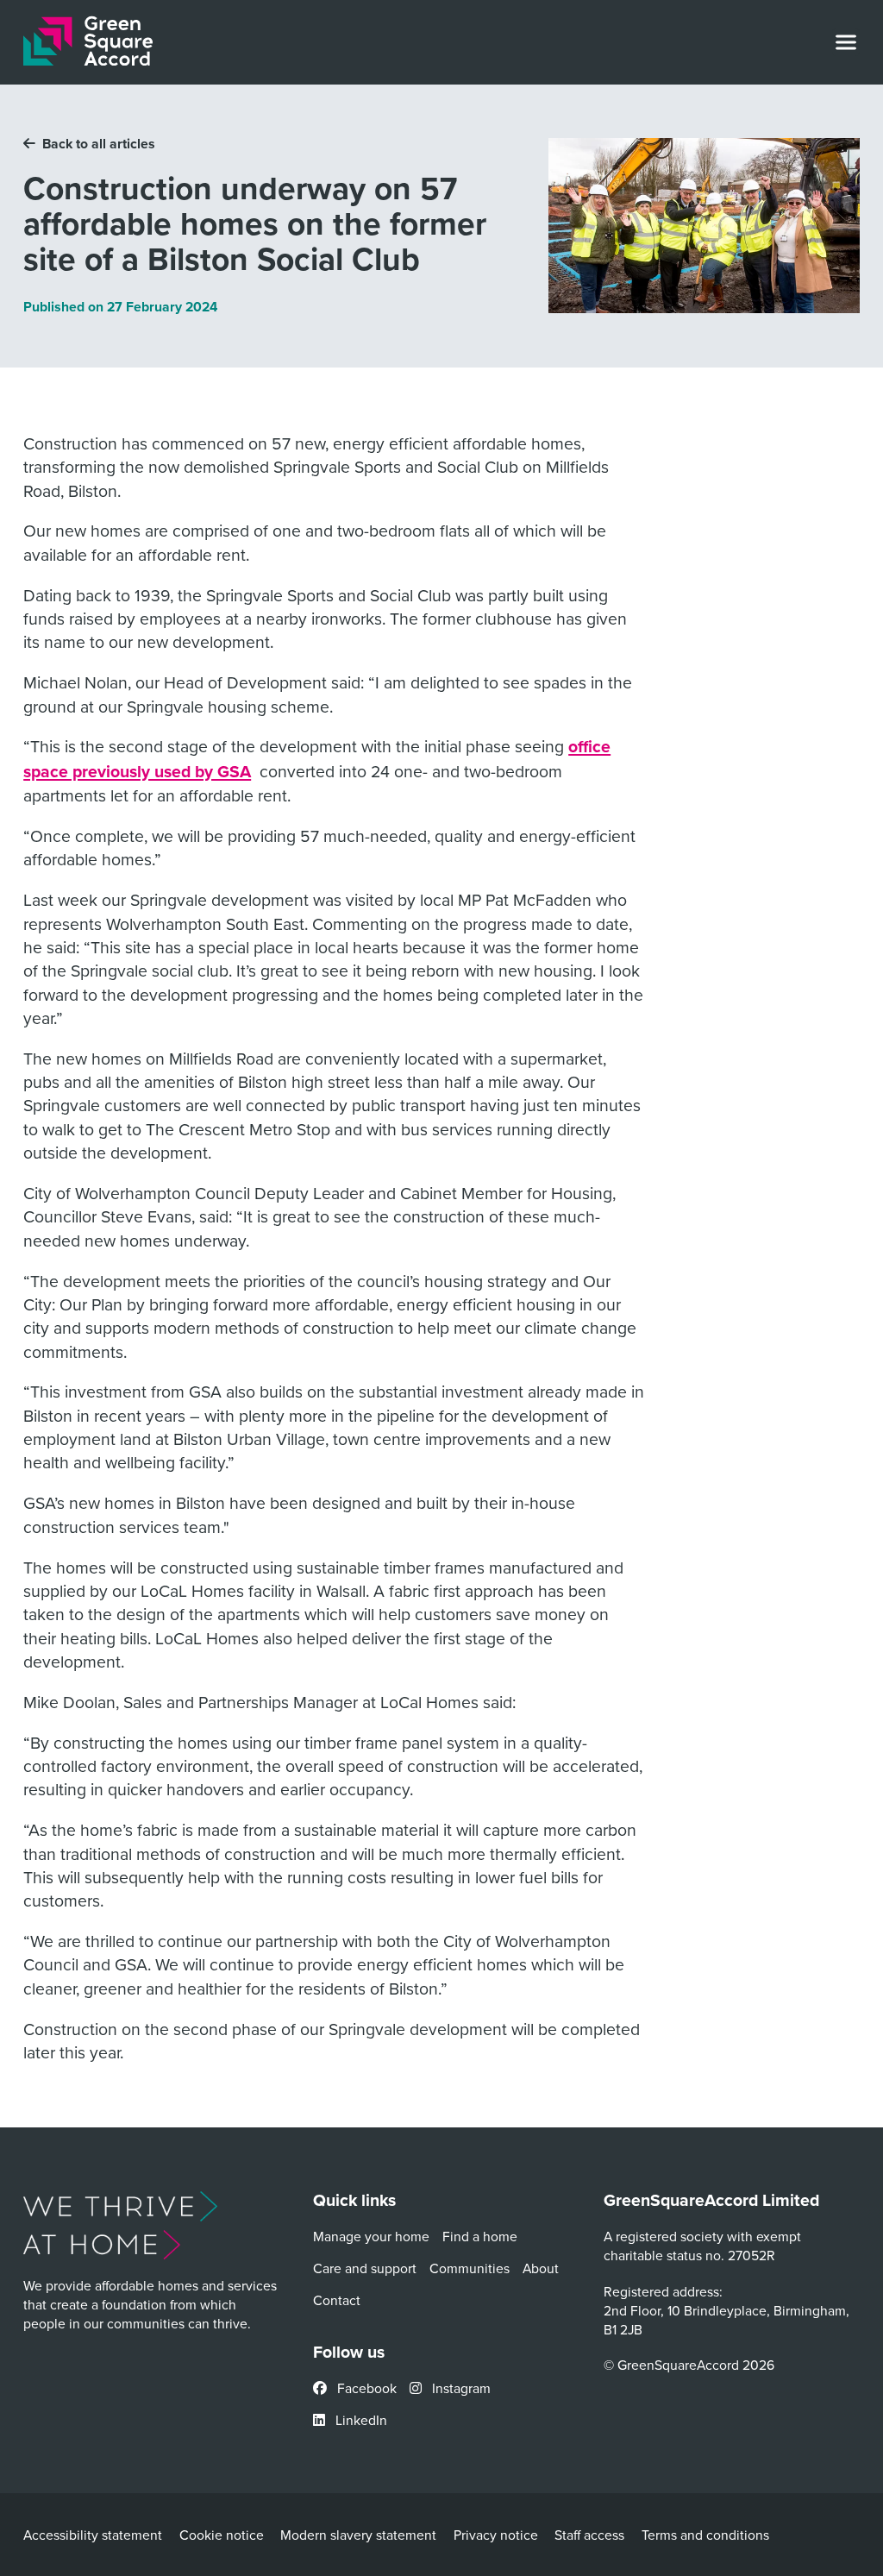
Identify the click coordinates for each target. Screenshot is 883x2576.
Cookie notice (222, 2535)
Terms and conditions (705, 2535)
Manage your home (371, 2236)
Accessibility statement (93, 2535)
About (541, 2268)
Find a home (480, 2236)
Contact (337, 2300)
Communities (470, 2268)
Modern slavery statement (358, 2535)
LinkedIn (360, 2420)
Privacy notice (496, 2535)
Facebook (365, 2388)
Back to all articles (99, 144)
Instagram (460, 2388)
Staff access (589, 2535)
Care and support (365, 2268)
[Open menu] (846, 42)
